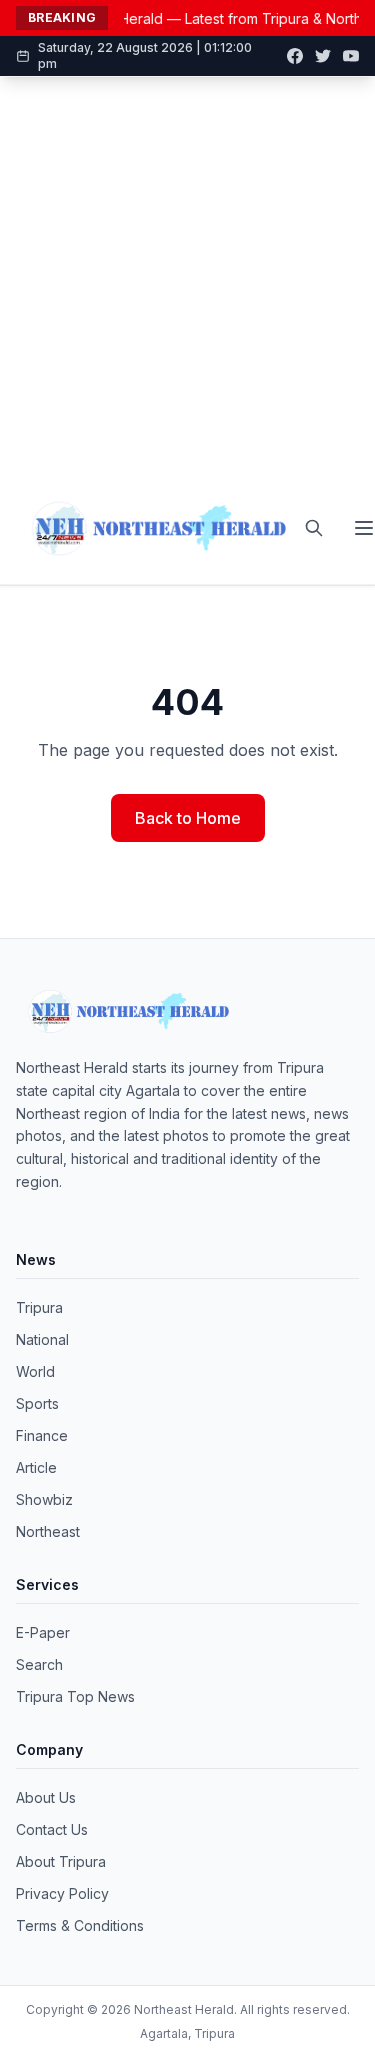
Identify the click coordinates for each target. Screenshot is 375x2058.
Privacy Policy (62, 1893)
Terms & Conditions (80, 1925)
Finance (42, 1435)
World (35, 1371)
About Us (46, 1797)
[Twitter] (323, 56)
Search (39, 1664)
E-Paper (43, 1632)
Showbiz (44, 1499)
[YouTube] (351, 56)
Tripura (39, 1307)
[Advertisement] (187, 274)
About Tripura (61, 1861)
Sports (37, 1403)
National (42, 1339)
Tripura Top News (75, 1696)
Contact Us (52, 1829)
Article (36, 1467)
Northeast (48, 1531)
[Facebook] (295, 56)
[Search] (314, 528)
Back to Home (188, 818)
